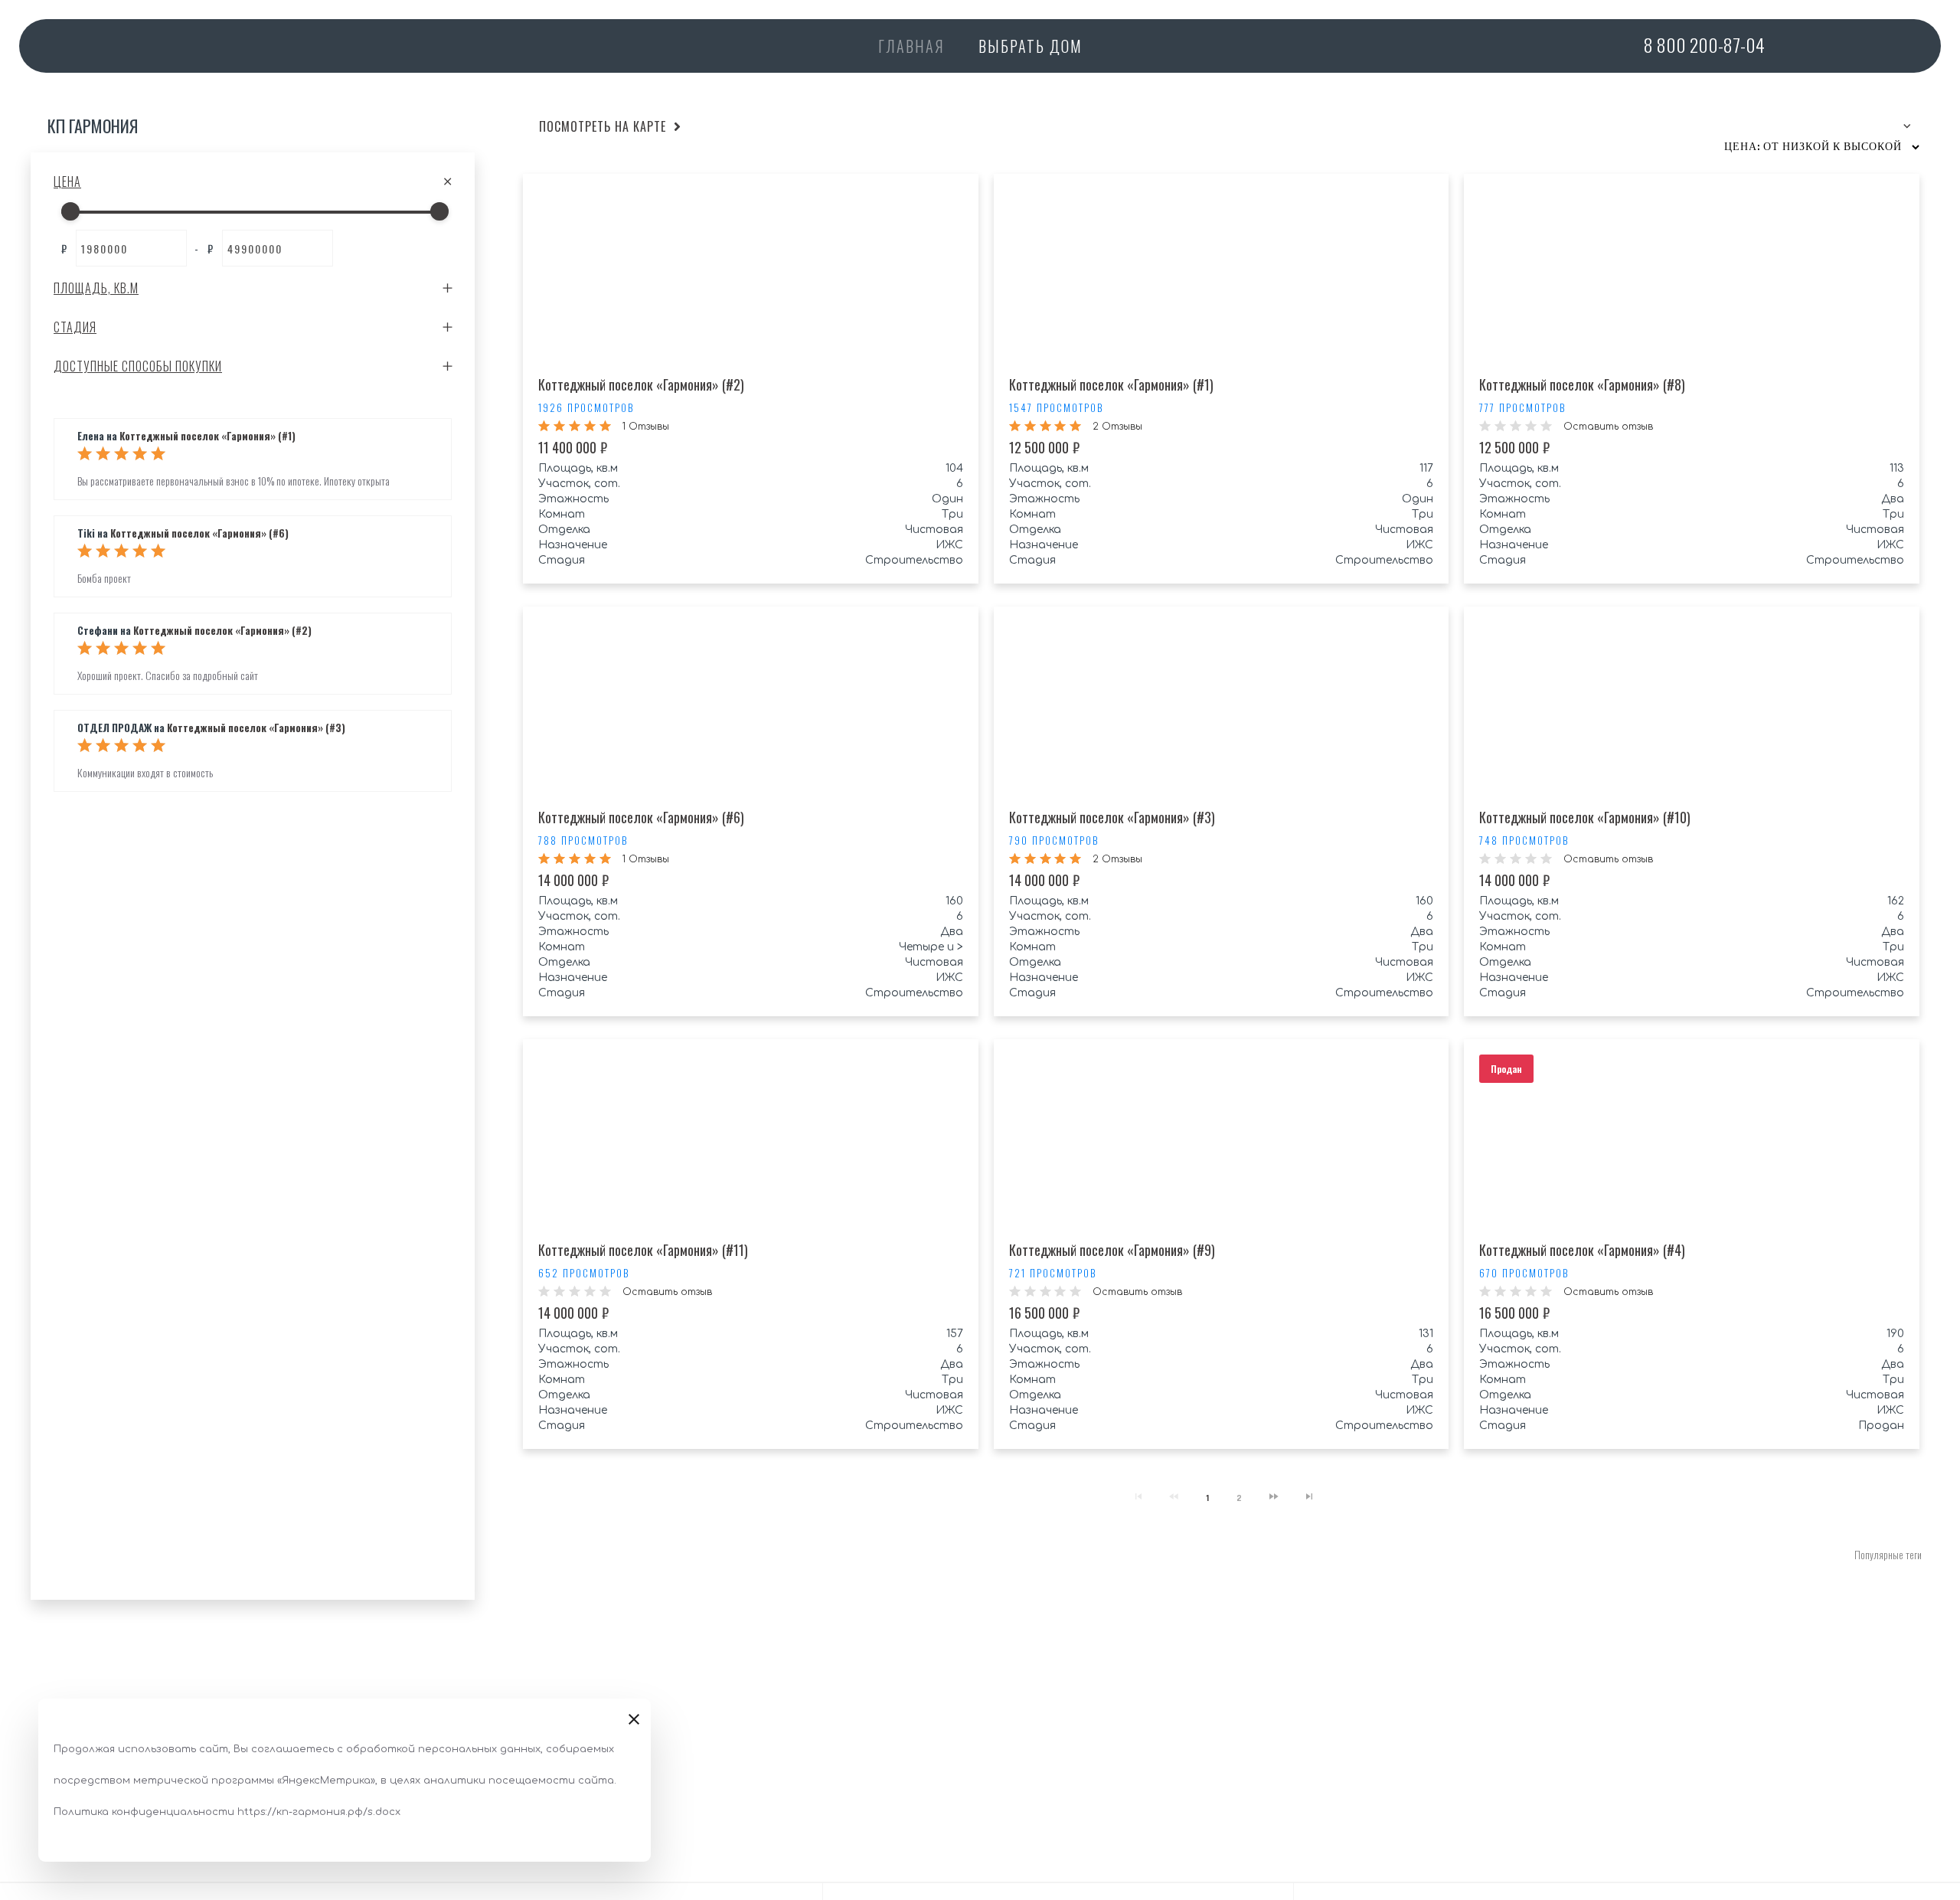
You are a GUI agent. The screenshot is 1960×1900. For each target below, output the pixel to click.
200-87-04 (1704, 44)
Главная (911, 46)
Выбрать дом (1031, 46)
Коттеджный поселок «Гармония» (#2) (222, 630)
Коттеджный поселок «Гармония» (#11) (643, 1250)
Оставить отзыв (1608, 427)
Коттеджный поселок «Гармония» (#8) (1582, 384)
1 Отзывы (646, 427)
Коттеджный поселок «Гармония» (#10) (1585, 817)
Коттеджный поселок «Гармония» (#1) (207, 436)
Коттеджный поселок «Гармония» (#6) (199, 533)
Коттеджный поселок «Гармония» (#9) (1112, 1250)
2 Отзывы (1117, 427)
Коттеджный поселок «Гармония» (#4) (1582, 1250)
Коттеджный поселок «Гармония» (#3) (256, 728)
